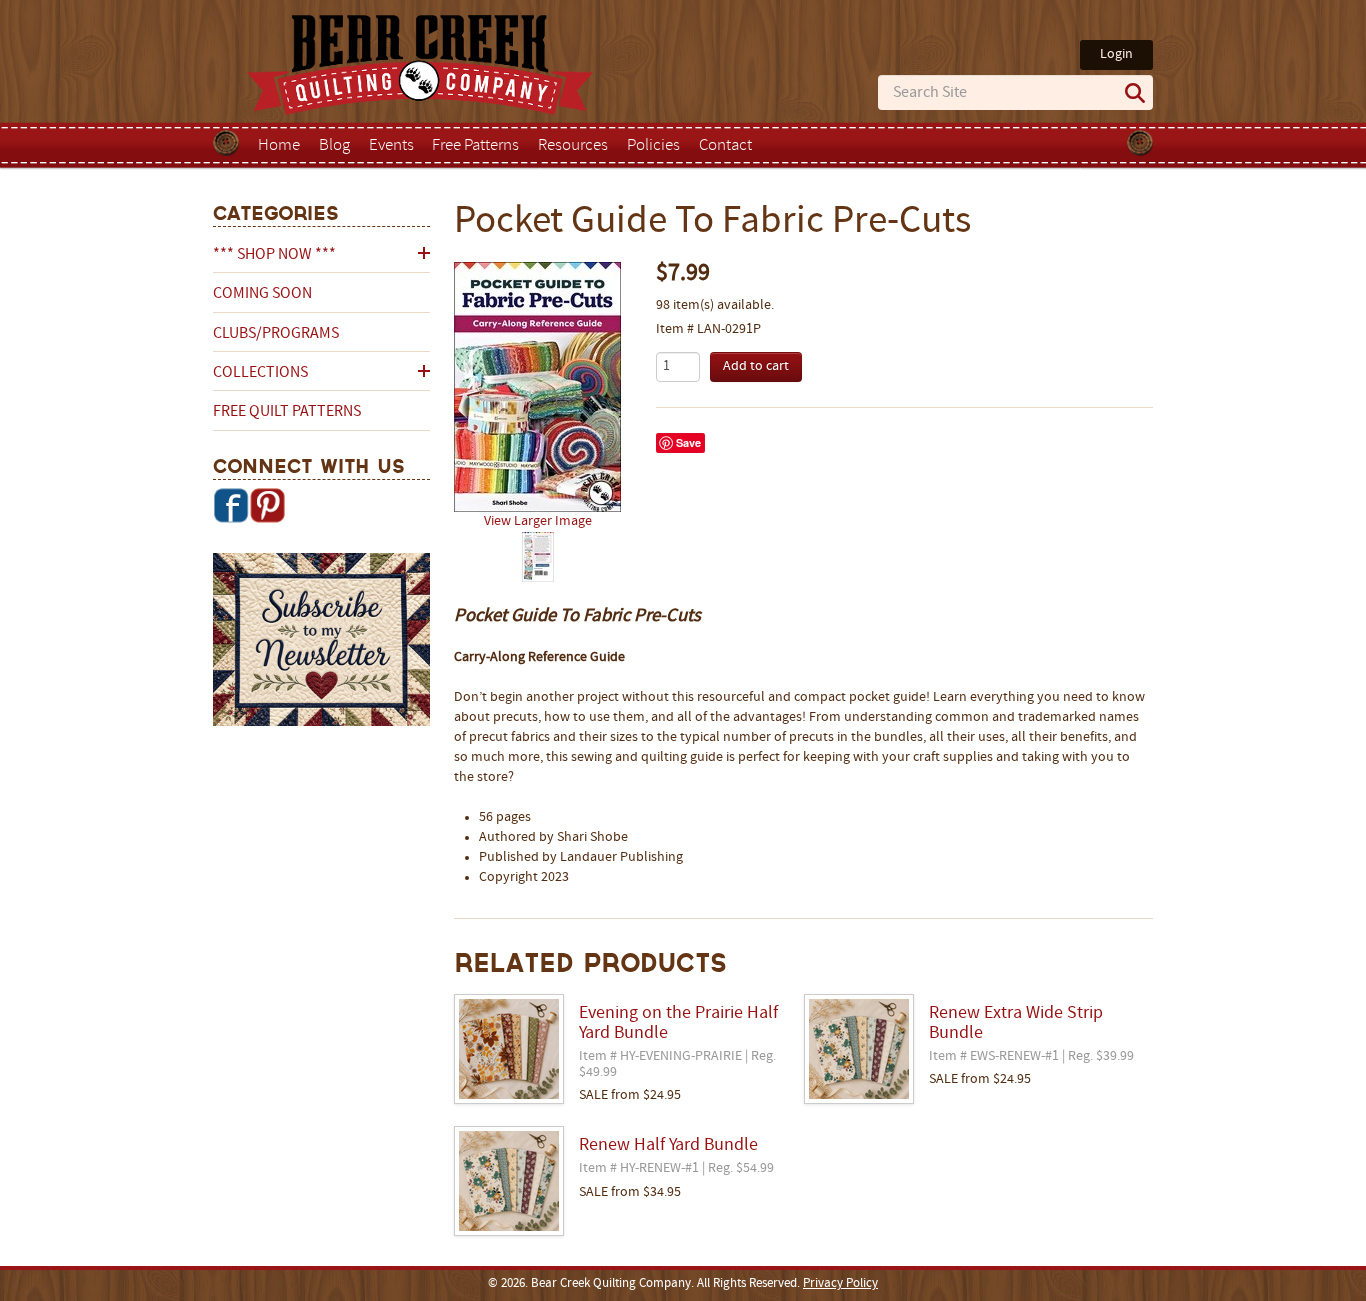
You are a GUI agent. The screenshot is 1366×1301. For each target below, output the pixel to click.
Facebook (231, 505)
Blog (334, 146)
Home (279, 146)
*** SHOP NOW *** (274, 255)
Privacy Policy (840, 1284)
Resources (573, 146)
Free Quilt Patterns (287, 412)
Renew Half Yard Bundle (668, 1146)
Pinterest (267, 505)
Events (391, 146)
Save (688, 442)
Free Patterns (475, 146)
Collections (260, 373)
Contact (725, 146)
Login (1116, 54)
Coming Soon (262, 294)
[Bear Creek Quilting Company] (321, 643)
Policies (653, 146)
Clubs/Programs (276, 334)
